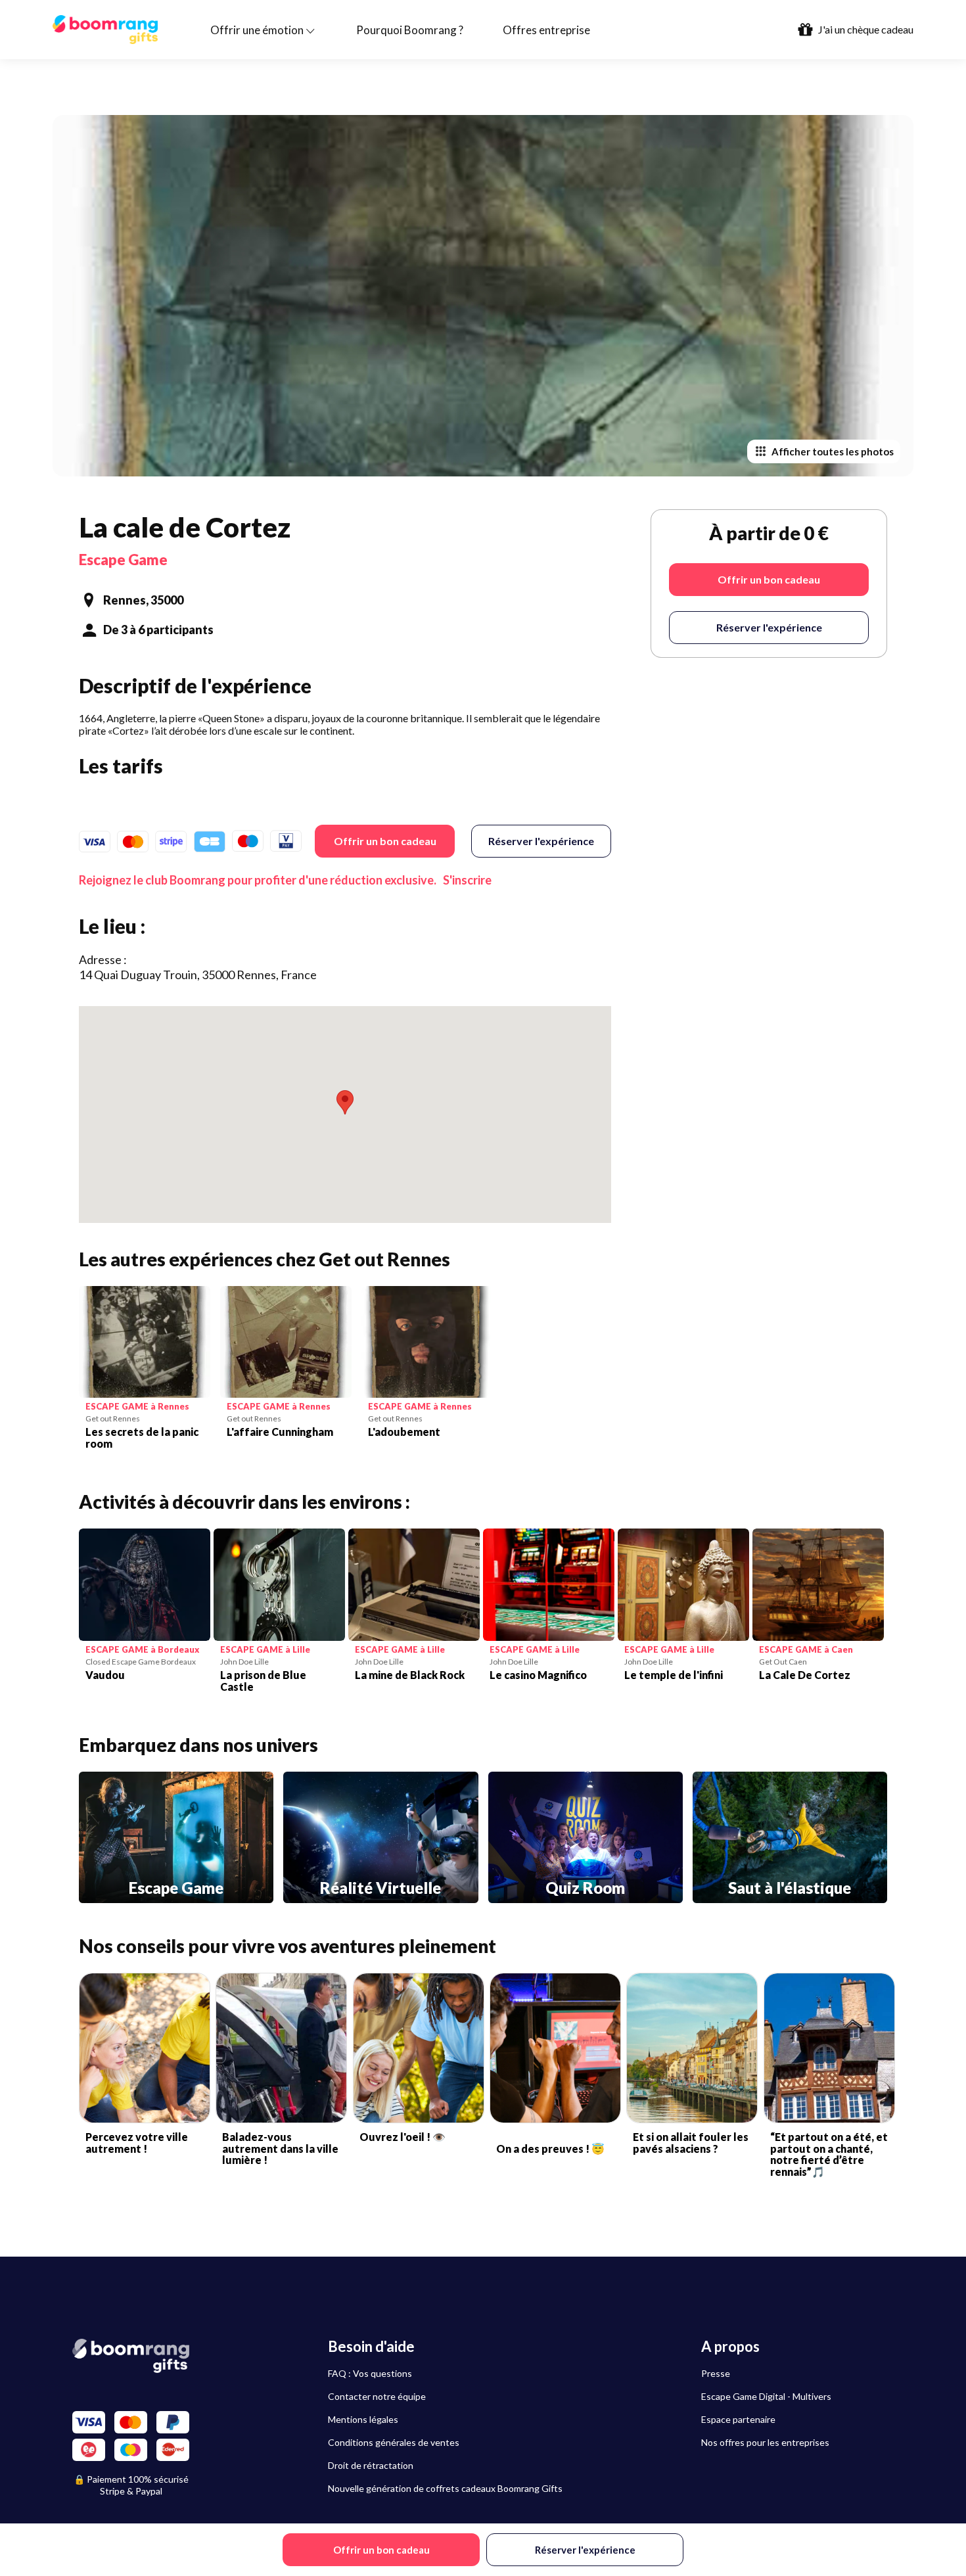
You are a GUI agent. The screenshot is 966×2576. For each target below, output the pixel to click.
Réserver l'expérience (541, 841)
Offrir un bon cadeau (385, 841)
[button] (345, 1102)
